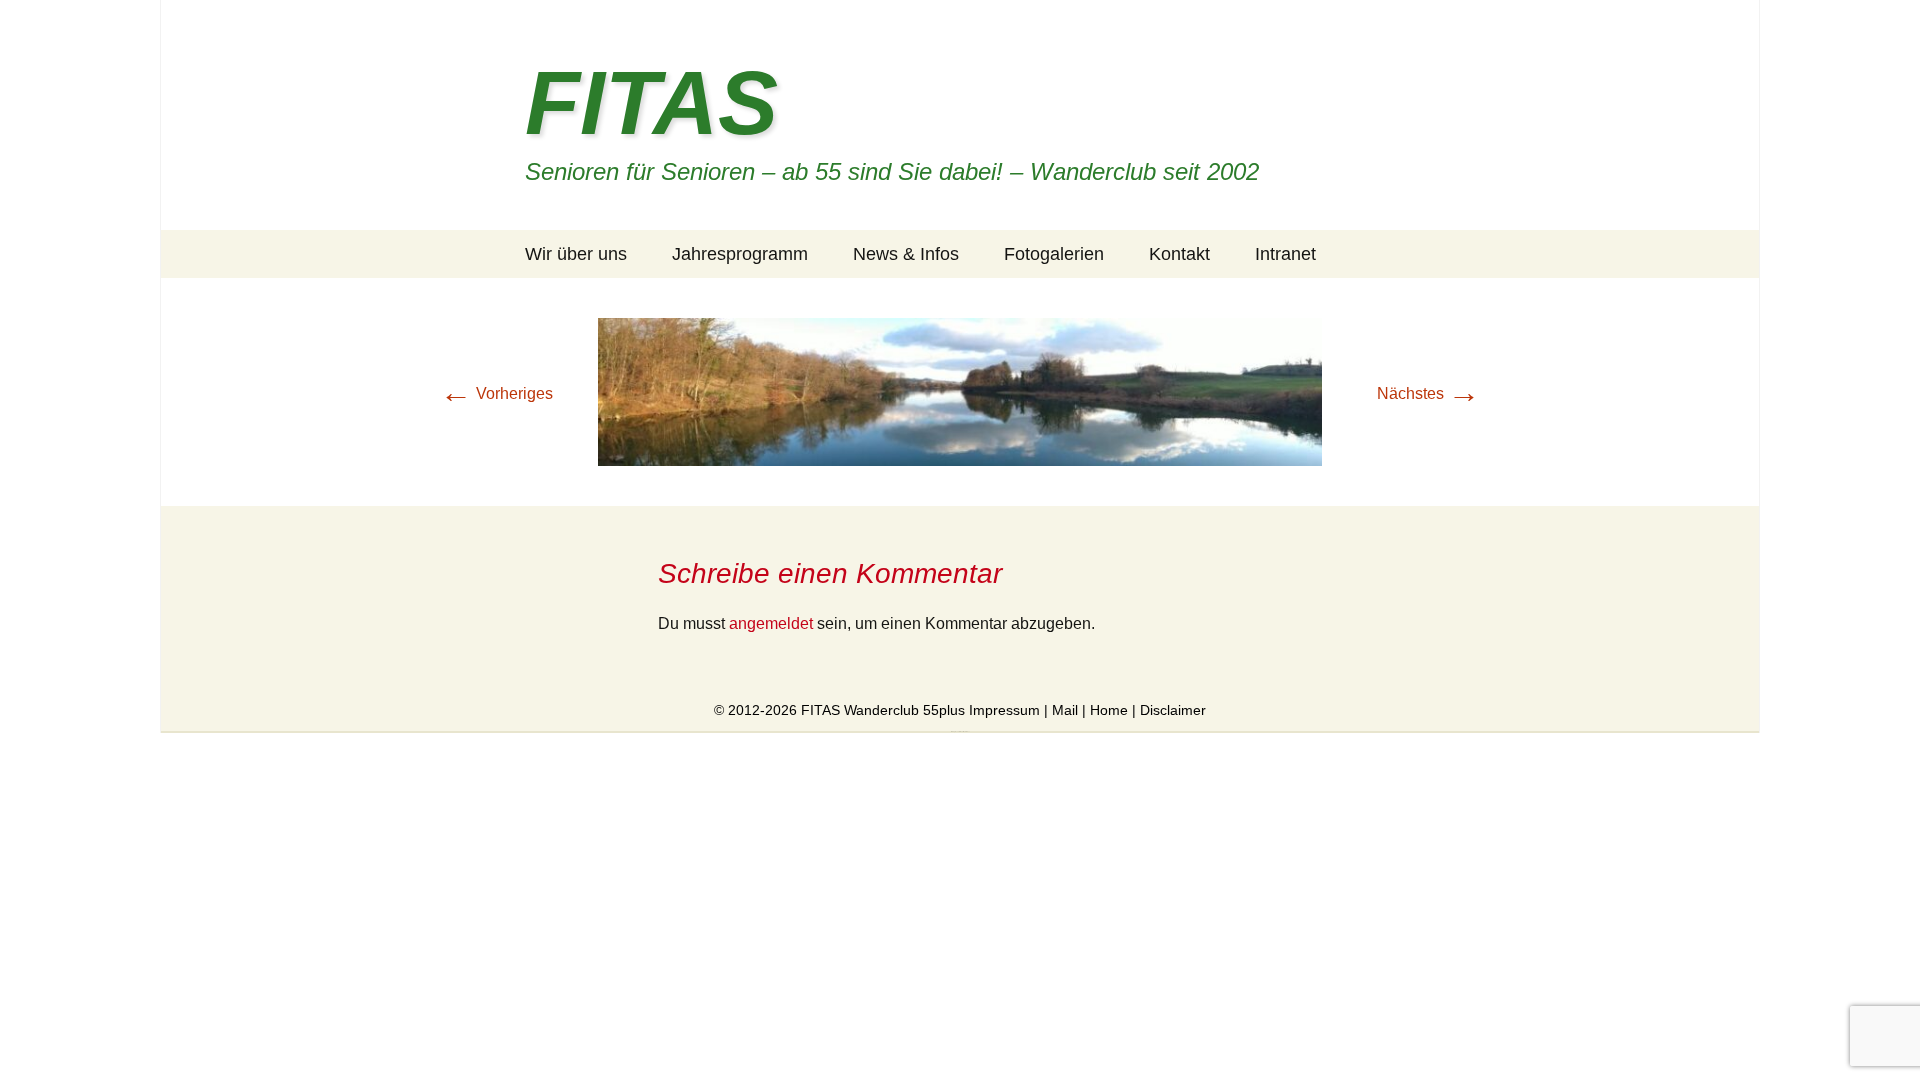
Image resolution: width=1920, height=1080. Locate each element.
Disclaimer (1173, 710)
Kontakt (1179, 254)
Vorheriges (496, 393)
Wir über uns (576, 254)
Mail (1065, 710)
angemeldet (771, 623)
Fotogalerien (1054, 254)
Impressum (1004, 710)
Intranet (1285, 254)
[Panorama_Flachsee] (960, 390)
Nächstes (1428, 393)
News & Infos (906, 254)
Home (1109, 710)
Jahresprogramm (740, 254)
